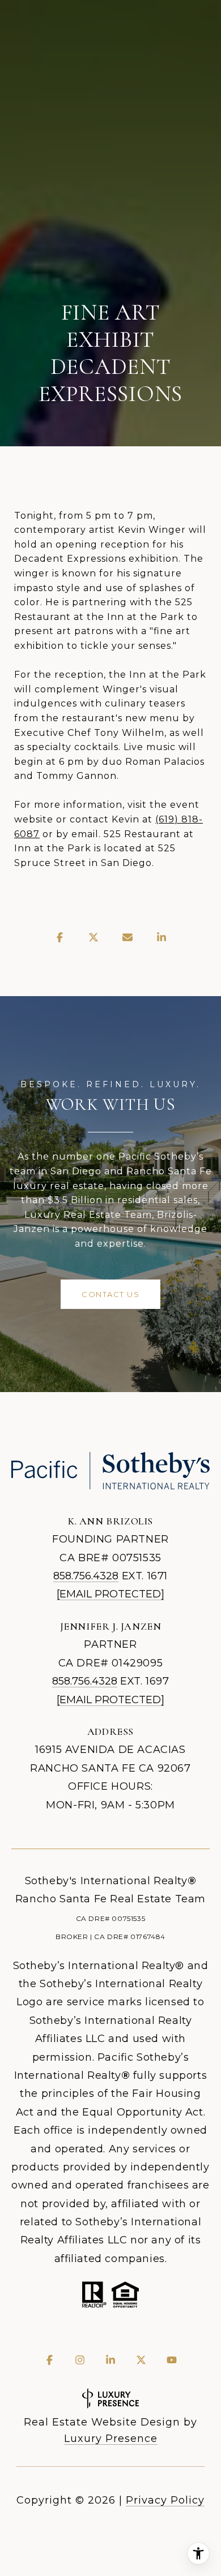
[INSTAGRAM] (80, 2360)
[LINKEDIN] (110, 2360)
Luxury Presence (111, 2439)
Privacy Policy (165, 2500)
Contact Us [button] (110, 1294)
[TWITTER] (141, 2360)
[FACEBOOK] (49, 2360)
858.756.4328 (86, 1576)
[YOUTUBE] (172, 2360)
